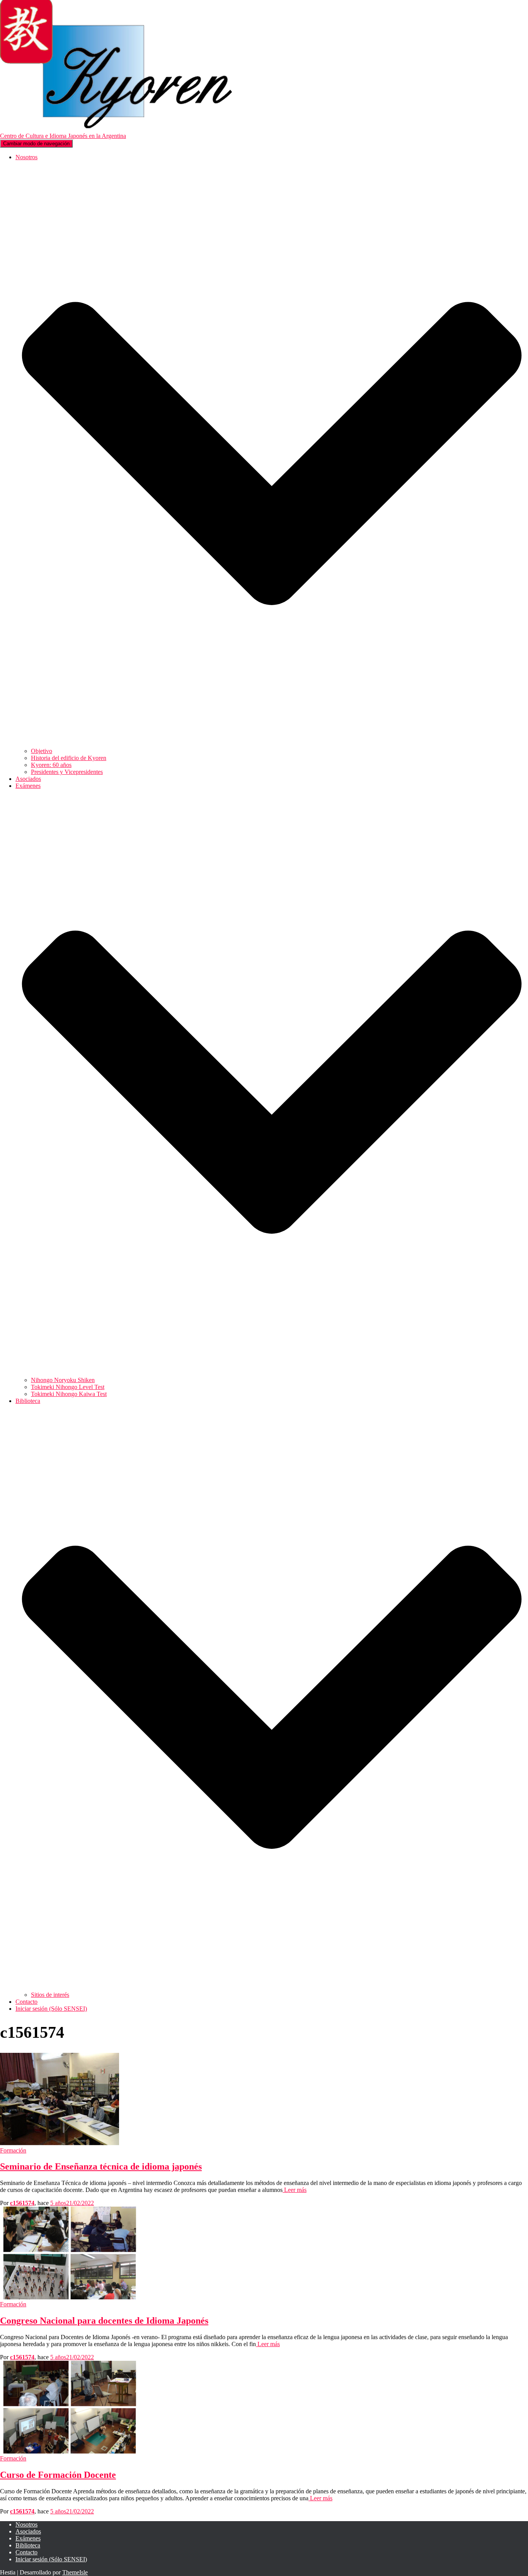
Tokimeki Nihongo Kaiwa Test (69, 1394)
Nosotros (26, 2524)
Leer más (295, 2190)
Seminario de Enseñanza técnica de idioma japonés (101, 2166)
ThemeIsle (75, 2572)
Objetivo (42, 751)
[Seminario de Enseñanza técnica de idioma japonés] (60, 2143)
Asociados (28, 779)
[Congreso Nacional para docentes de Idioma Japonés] (70, 2297)
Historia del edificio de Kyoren (69, 758)
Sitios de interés (50, 1995)
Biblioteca (28, 2545)
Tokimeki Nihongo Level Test (68, 1387)
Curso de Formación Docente (58, 2475)
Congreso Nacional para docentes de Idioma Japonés (104, 2321)
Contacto (26, 2002)
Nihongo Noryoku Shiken (63, 1380)
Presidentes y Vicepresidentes (67, 772)
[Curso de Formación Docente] (70, 2451)
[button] (272, 744)
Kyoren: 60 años (51, 765)
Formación (13, 2150)
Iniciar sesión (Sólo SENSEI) (51, 2009)
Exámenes (28, 2538)
